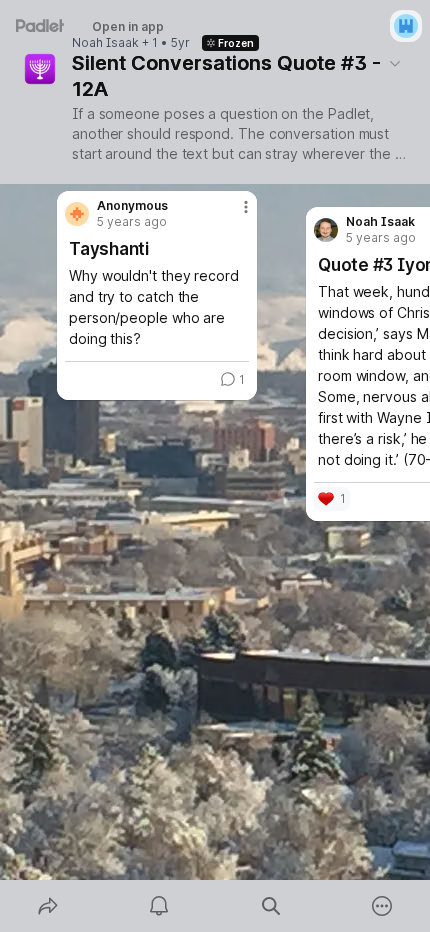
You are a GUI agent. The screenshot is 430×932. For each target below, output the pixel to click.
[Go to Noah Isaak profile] (326, 230)
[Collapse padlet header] (395, 63)
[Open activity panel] (160, 906)
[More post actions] (233, 215)
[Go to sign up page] (406, 26)
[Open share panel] (48, 906)
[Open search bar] (271, 906)
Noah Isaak (105, 43)
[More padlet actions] (383, 906)
